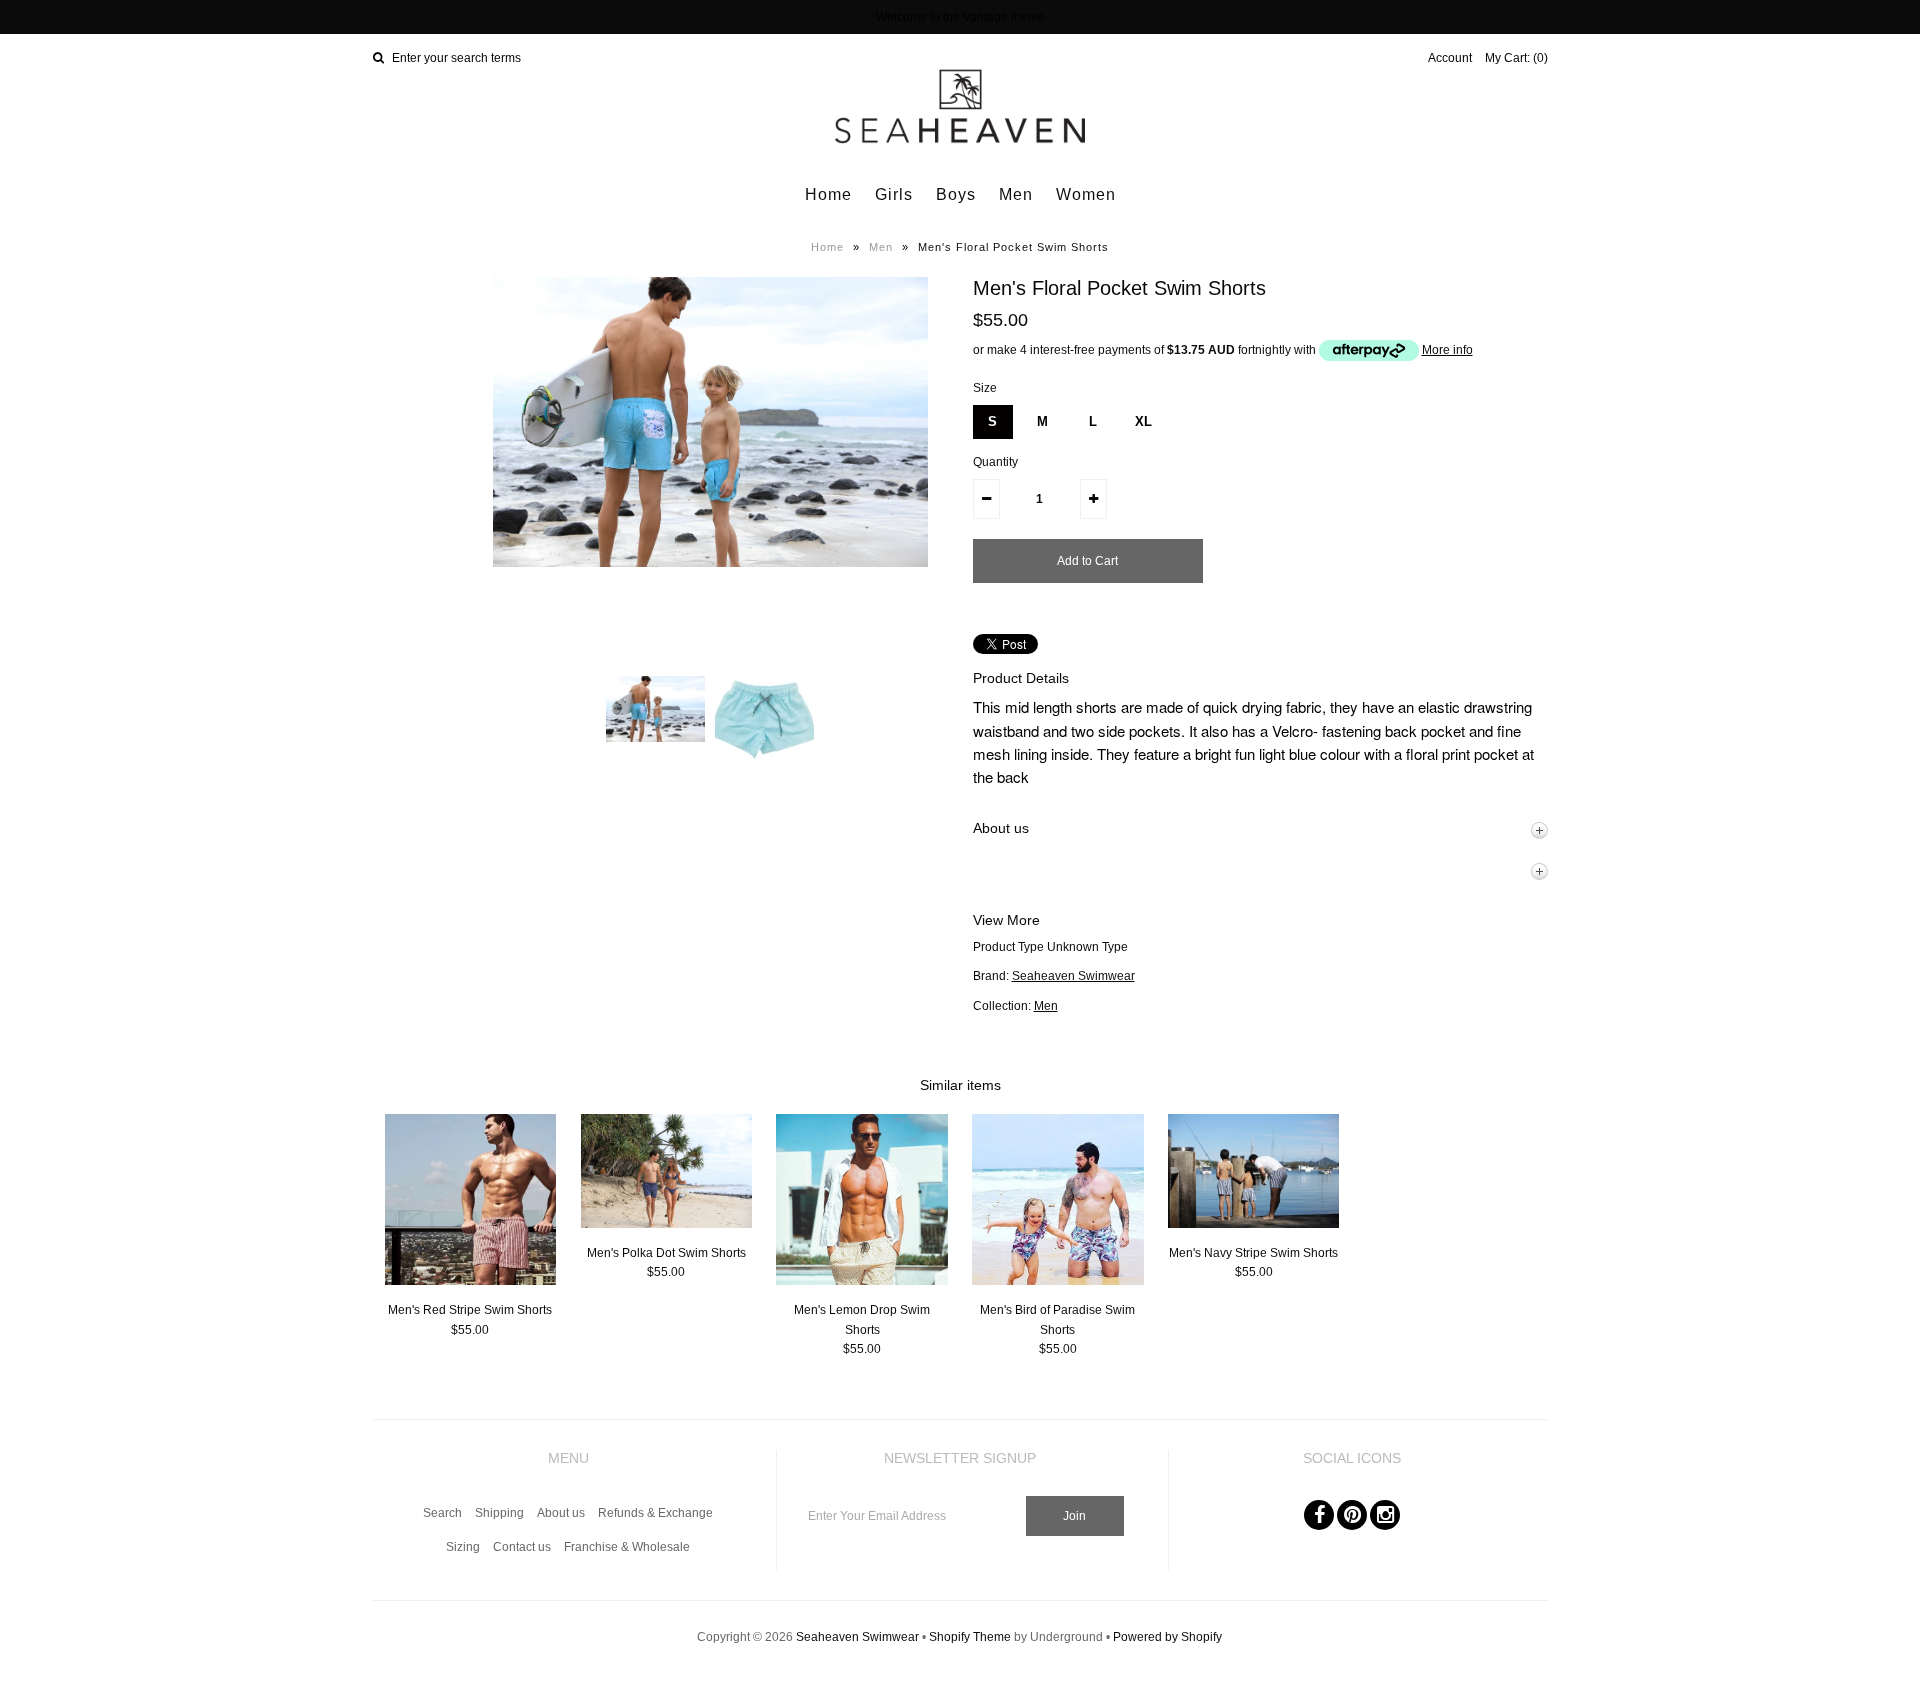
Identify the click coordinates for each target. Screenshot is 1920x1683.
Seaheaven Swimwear (1073, 976)
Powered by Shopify (1167, 1637)
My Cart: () (1516, 58)
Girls (894, 194)
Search (442, 1513)
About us (561, 1513)
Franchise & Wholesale (627, 1547)
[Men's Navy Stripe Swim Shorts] (1253, 1224)
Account (1450, 58)
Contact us (522, 1547)
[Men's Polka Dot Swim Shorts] (666, 1224)
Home (828, 194)
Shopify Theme (970, 1637)
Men (1016, 194)
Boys (956, 194)
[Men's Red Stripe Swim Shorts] (470, 1281)
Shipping (499, 1513)
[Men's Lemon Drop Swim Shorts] (861, 1281)
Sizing (463, 1547)
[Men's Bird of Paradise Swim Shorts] (1057, 1281)
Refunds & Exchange (655, 1513)
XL (1143, 421)
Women (1086, 194)
